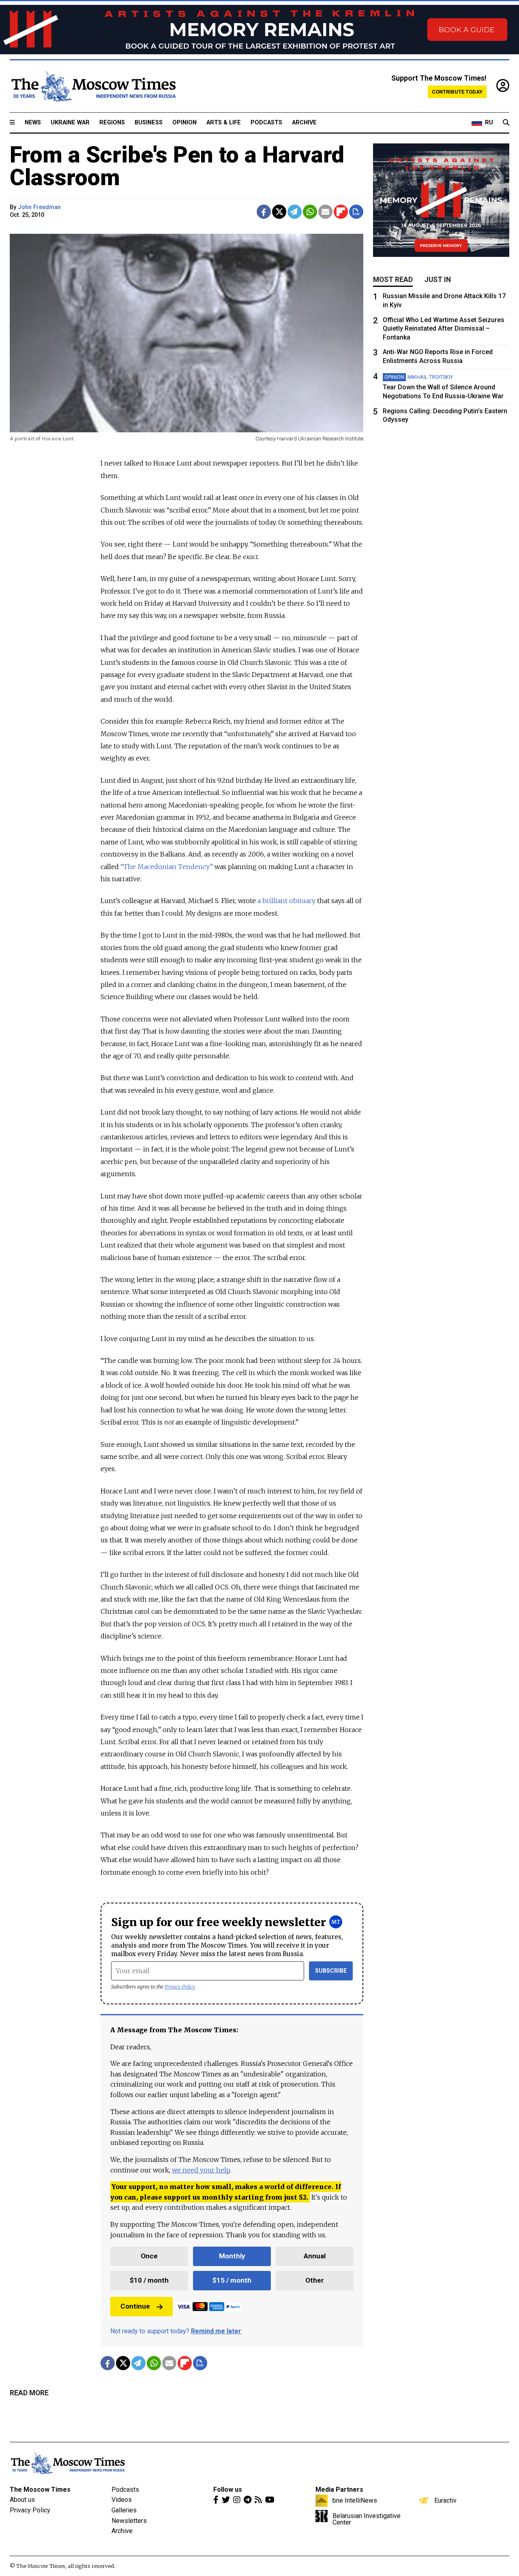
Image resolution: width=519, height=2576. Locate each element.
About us (22, 2500)
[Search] (506, 123)
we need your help (201, 2170)
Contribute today (457, 92)
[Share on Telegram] (295, 212)
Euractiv (445, 2500)
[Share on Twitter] (279, 212)
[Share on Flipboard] (341, 212)
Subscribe (331, 1971)
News (33, 123)
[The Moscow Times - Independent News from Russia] (93, 86)
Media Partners (339, 2489)
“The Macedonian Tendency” (167, 867)
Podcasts (266, 123)
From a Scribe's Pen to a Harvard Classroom (177, 166)
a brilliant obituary (286, 901)
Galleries (124, 2510)
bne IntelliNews (355, 2500)
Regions (112, 123)
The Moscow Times (40, 2489)
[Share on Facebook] (264, 212)
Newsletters (129, 2521)
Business (149, 123)
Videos (122, 2500)
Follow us (228, 2489)
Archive (304, 123)
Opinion (184, 123)
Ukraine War (70, 123)
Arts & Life (224, 123)
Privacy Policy (180, 1987)
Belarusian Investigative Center (367, 2519)
